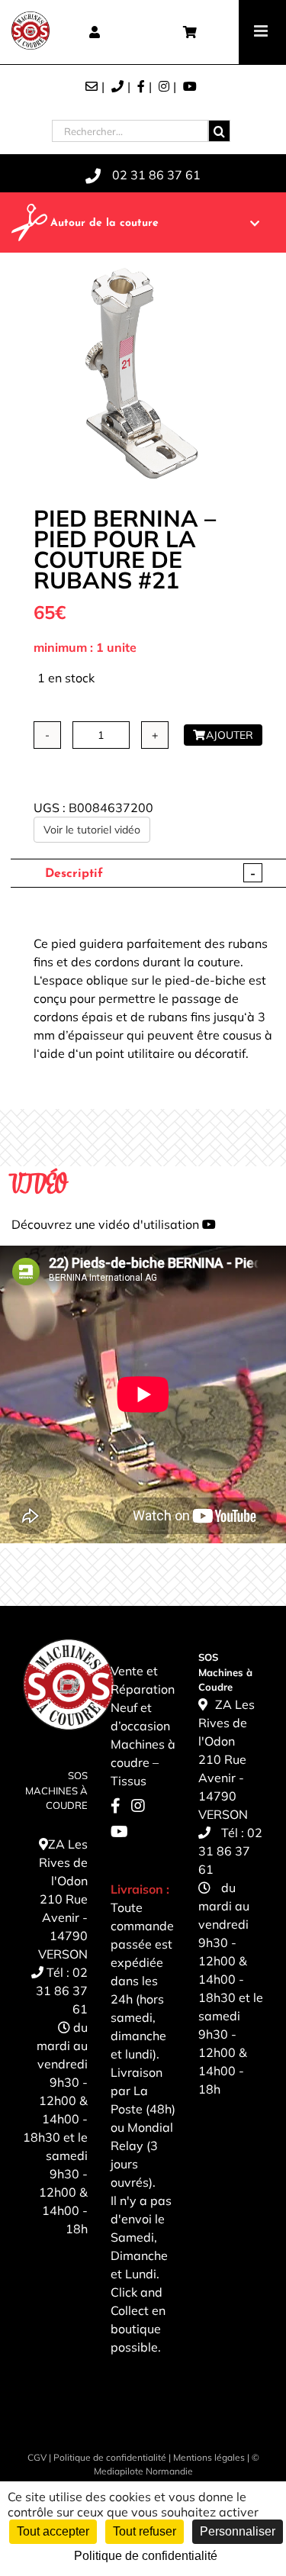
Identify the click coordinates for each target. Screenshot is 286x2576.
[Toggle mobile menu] (262, 31)
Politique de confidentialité (110, 2457)
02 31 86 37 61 (62, 1991)
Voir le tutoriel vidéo (92, 830)
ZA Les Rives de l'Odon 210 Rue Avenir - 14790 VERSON (63, 1899)
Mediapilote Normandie (143, 2471)
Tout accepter (53, 2531)
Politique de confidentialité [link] (146, 2556)
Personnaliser (238, 2531)
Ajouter (230, 735)
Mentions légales (209, 2457)
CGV (37, 2457)
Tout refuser (145, 2531)
